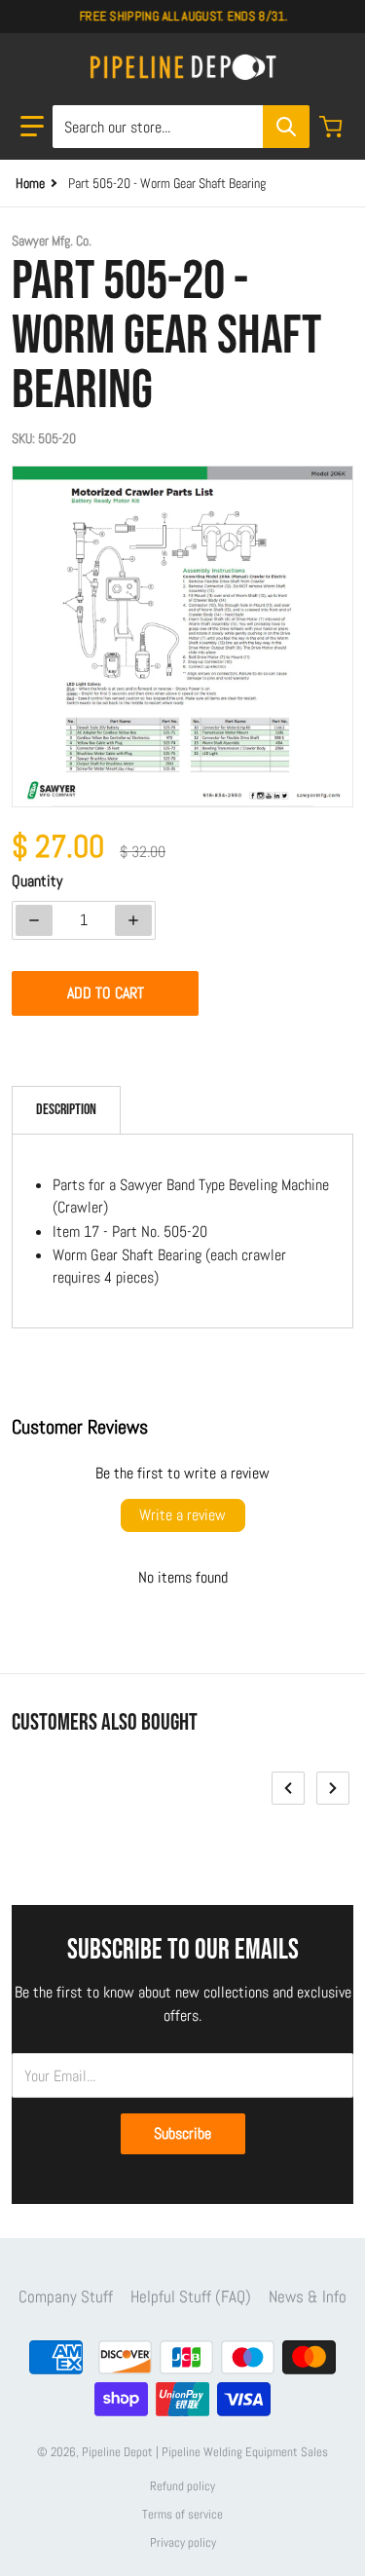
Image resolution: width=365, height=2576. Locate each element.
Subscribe (182, 2133)
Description (66, 1110)
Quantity (37, 881)
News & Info (308, 2296)
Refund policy (182, 2486)
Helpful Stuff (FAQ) (191, 2296)
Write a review (182, 1515)
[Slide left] (288, 1788)
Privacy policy (183, 2542)
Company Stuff (66, 2296)
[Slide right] (333, 1788)
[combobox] (181, 127)
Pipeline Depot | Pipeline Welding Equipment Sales (205, 2452)
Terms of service (182, 2514)
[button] (32, 127)
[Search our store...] (286, 127)
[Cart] (333, 127)
